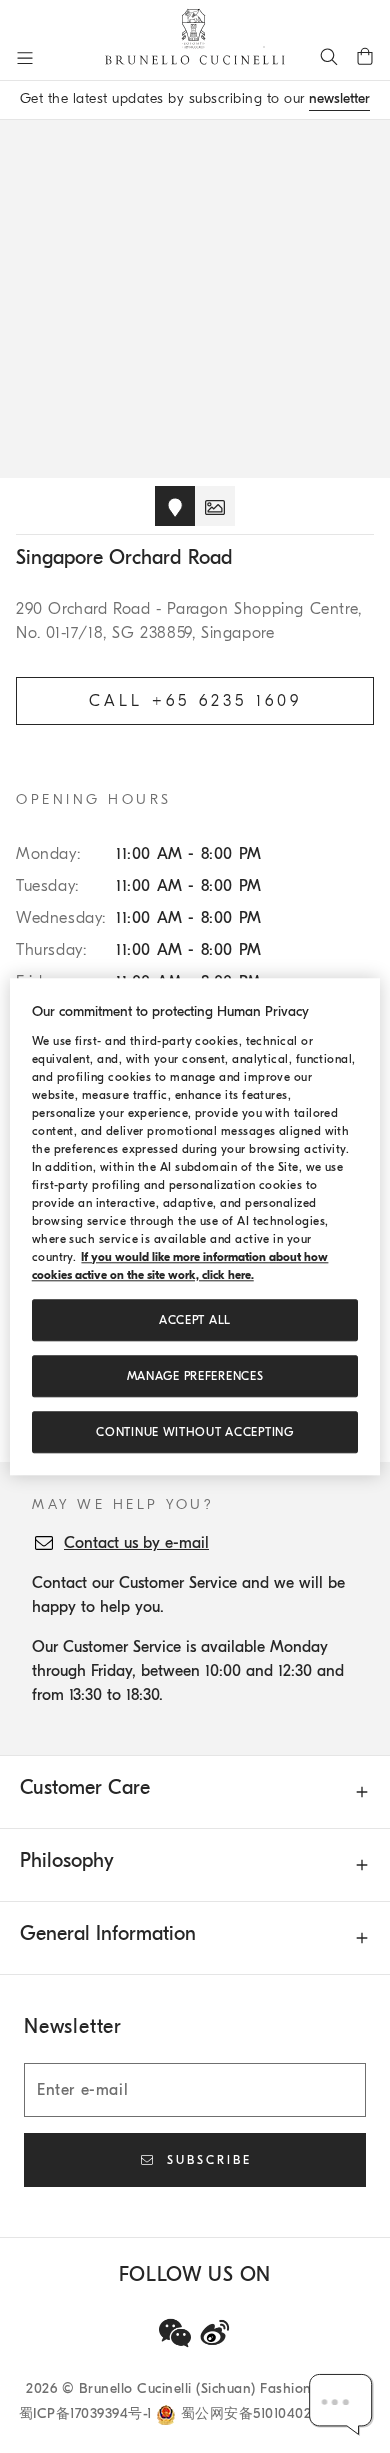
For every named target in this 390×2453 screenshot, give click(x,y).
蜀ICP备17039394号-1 (88, 2413)
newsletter (339, 98)
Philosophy (67, 1860)
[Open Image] (215, 506)
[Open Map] (175, 506)
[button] (341, 2404)
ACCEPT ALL (195, 1320)
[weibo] (215, 2333)
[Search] (329, 56)
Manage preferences (195, 1376)
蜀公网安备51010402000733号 (276, 2413)
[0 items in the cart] (365, 56)
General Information (108, 1933)
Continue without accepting (194, 1432)
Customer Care (85, 1787)
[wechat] (175, 2333)
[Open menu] (25, 58)
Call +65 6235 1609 (195, 701)
